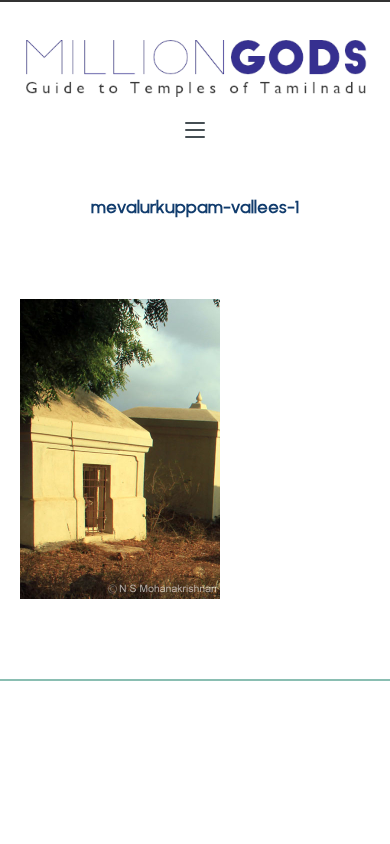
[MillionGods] (195, 68)
